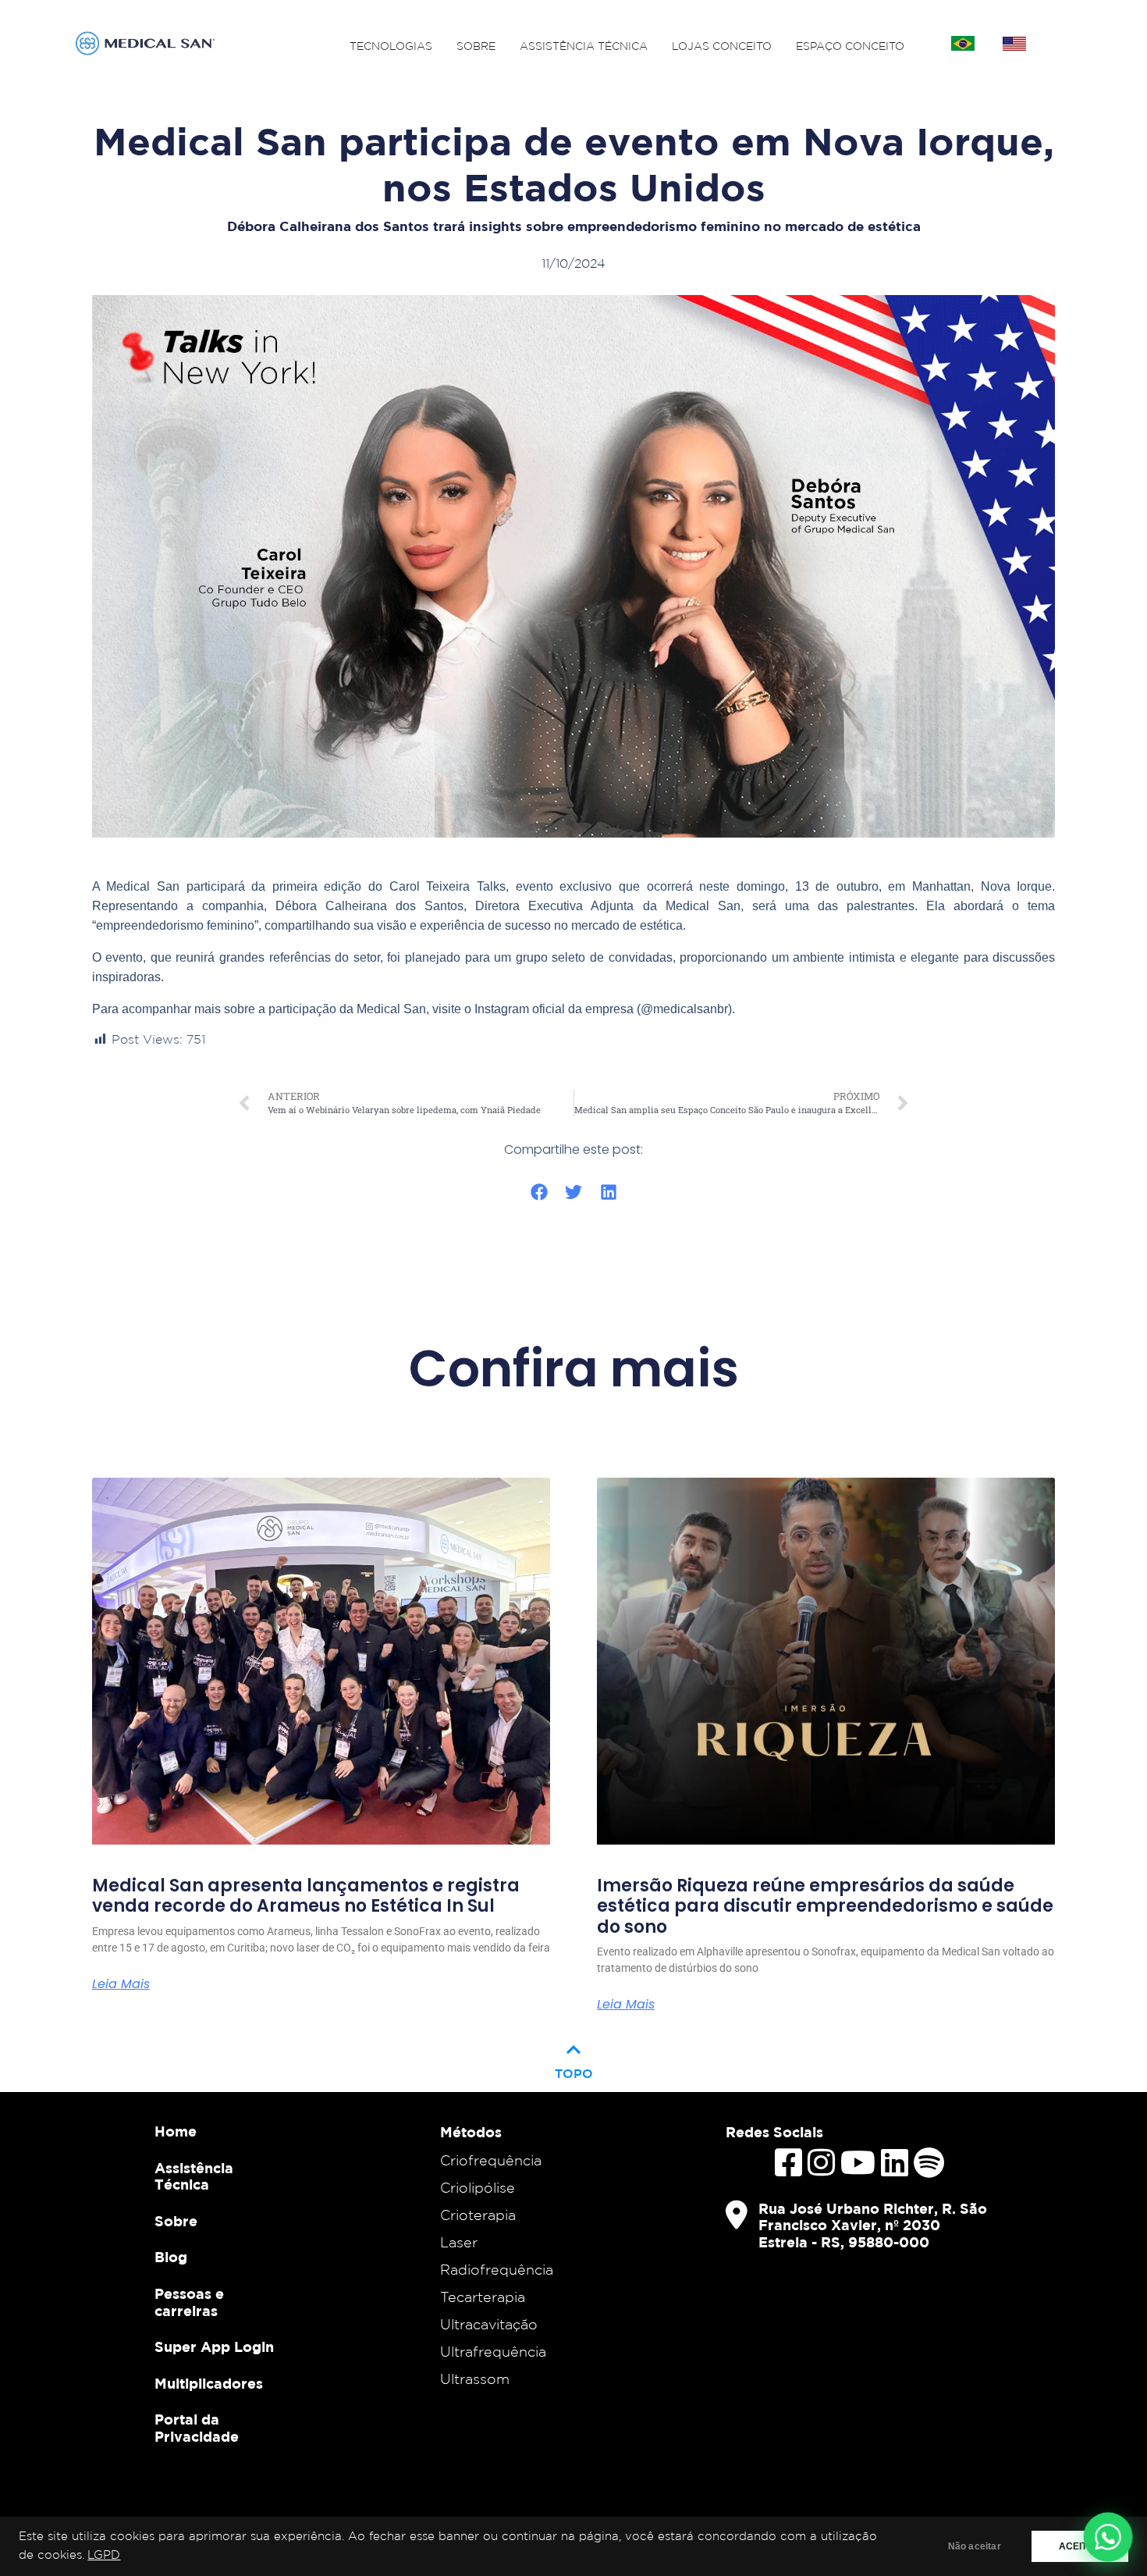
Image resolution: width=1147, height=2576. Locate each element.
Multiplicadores (209, 2384)
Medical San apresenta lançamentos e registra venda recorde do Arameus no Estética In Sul (306, 1896)
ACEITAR (1080, 2546)
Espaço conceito (850, 46)
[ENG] (1014, 44)
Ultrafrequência (493, 2351)
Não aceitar (975, 2546)
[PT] (963, 44)
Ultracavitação (489, 2324)
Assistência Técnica (584, 46)
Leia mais (121, 1984)
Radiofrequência (497, 2269)
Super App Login (214, 2347)
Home (176, 2131)
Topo (574, 2058)
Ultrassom (475, 2379)
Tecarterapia (483, 2297)
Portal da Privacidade (197, 2428)
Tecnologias (391, 46)
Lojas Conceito (722, 46)
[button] (539, 1192)
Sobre (476, 46)
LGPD (104, 2555)
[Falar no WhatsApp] (1108, 2537)
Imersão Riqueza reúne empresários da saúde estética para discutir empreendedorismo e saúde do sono (825, 1907)
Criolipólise (478, 2187)
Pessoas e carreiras (189, 2302)
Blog (171, 2257)
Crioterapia (478, 2215)
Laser (459, 2242)
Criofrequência (491, 2160)
